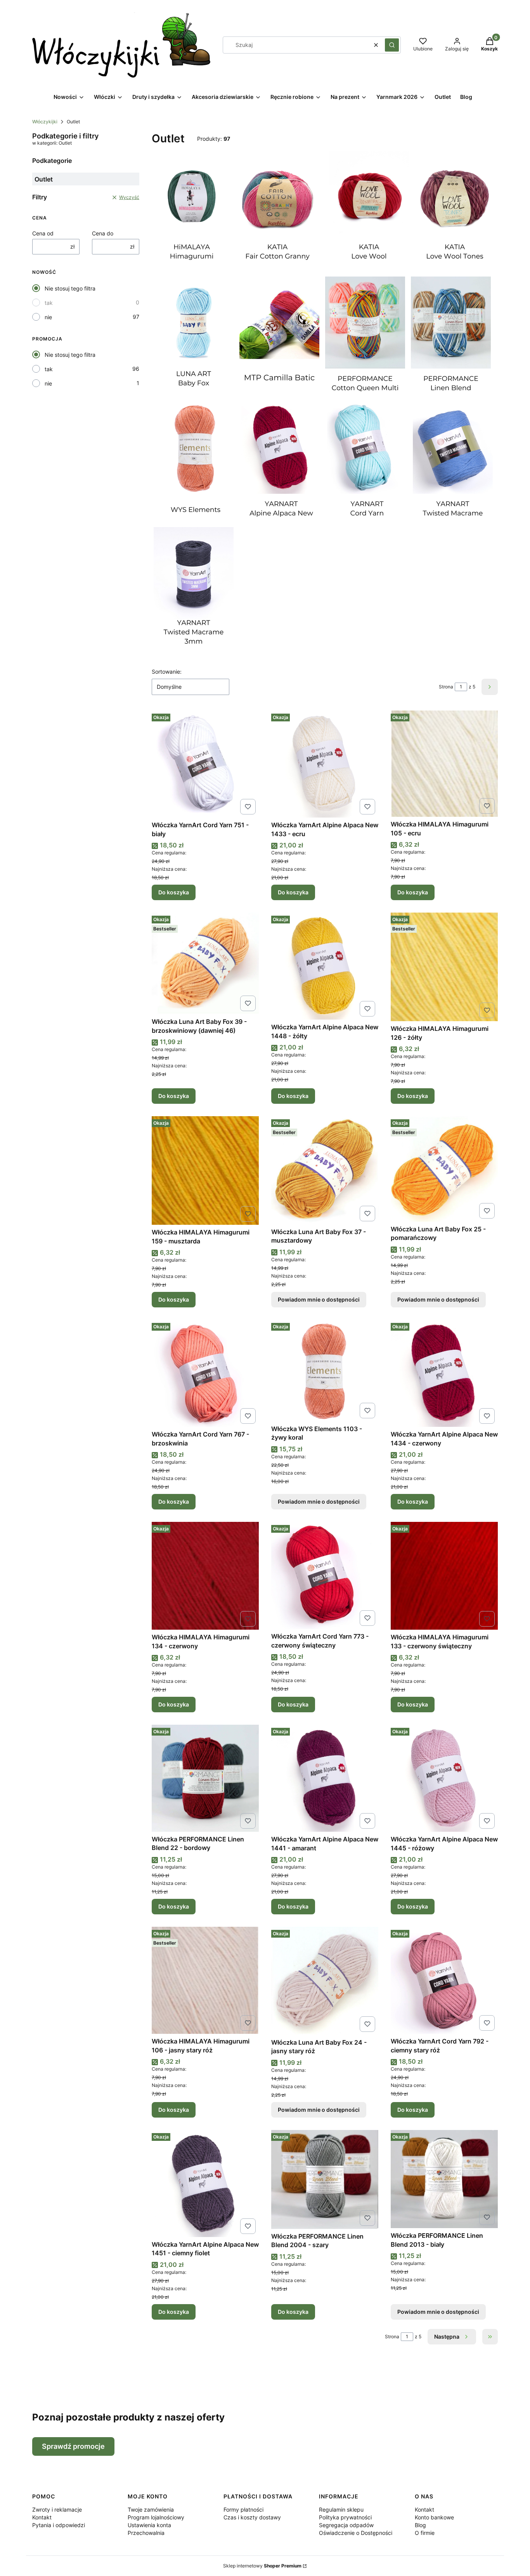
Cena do (103, 233)
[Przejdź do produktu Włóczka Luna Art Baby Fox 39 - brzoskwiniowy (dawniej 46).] (205, 963)
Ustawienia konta (149, 2525)
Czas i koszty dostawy (252, 2517)
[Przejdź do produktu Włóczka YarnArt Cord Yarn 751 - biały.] (205, 764)
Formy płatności (243, 2509)
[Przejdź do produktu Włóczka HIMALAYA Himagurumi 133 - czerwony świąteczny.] (444, 1576)
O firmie (425, 2533)
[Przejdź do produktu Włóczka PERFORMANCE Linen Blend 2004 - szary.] (325, 2179)
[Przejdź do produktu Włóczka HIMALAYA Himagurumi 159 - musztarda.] (205, 1170)
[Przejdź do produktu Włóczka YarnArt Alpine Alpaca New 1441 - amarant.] (325, 1778)
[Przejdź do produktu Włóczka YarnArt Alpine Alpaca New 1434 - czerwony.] (444, 1373)
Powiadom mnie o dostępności (319, 1299)
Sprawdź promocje (73, 2446)
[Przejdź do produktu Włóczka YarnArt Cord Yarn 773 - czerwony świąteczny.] (325, 1575)
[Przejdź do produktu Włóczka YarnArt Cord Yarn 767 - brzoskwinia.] (205, 1373)
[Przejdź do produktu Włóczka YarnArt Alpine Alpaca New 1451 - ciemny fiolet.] (205, 2184)
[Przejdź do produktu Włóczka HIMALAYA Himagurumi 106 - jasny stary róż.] (205, 1980)
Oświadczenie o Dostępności (356, 2533)
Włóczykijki (45, 122)
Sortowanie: (167, 672)
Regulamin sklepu (341, 2509)
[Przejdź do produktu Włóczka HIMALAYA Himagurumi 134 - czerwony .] (205, 1576)
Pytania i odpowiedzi (59, 2525)
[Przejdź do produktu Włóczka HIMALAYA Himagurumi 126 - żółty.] (444, 967)
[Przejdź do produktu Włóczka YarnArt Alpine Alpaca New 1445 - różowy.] (444, 1778)
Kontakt (42, 2517)
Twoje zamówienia (151, 2509)
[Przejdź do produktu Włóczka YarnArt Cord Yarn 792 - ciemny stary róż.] (444, 1980)
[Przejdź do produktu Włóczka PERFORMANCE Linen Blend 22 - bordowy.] (205, 1778)
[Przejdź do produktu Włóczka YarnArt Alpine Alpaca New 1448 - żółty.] (325, 966)
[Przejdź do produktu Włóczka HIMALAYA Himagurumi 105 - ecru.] (444, 764)
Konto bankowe (434, 2517)
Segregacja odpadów (346, 2525)
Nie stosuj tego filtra (70, 288)
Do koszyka (174, 892)
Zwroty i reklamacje (57, 2509)
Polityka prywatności (345, 2517)
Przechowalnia (146, 2533)
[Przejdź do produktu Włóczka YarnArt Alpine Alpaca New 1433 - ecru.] (325, 764)
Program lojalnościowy (156, 2517)
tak (49, 303)
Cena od (43, 233)
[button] (392, 45)
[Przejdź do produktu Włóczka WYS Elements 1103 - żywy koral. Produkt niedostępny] (325, 1370)
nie (48, 317)
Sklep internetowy (262, 2566)
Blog (420, 2525)
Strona (446, 687)
